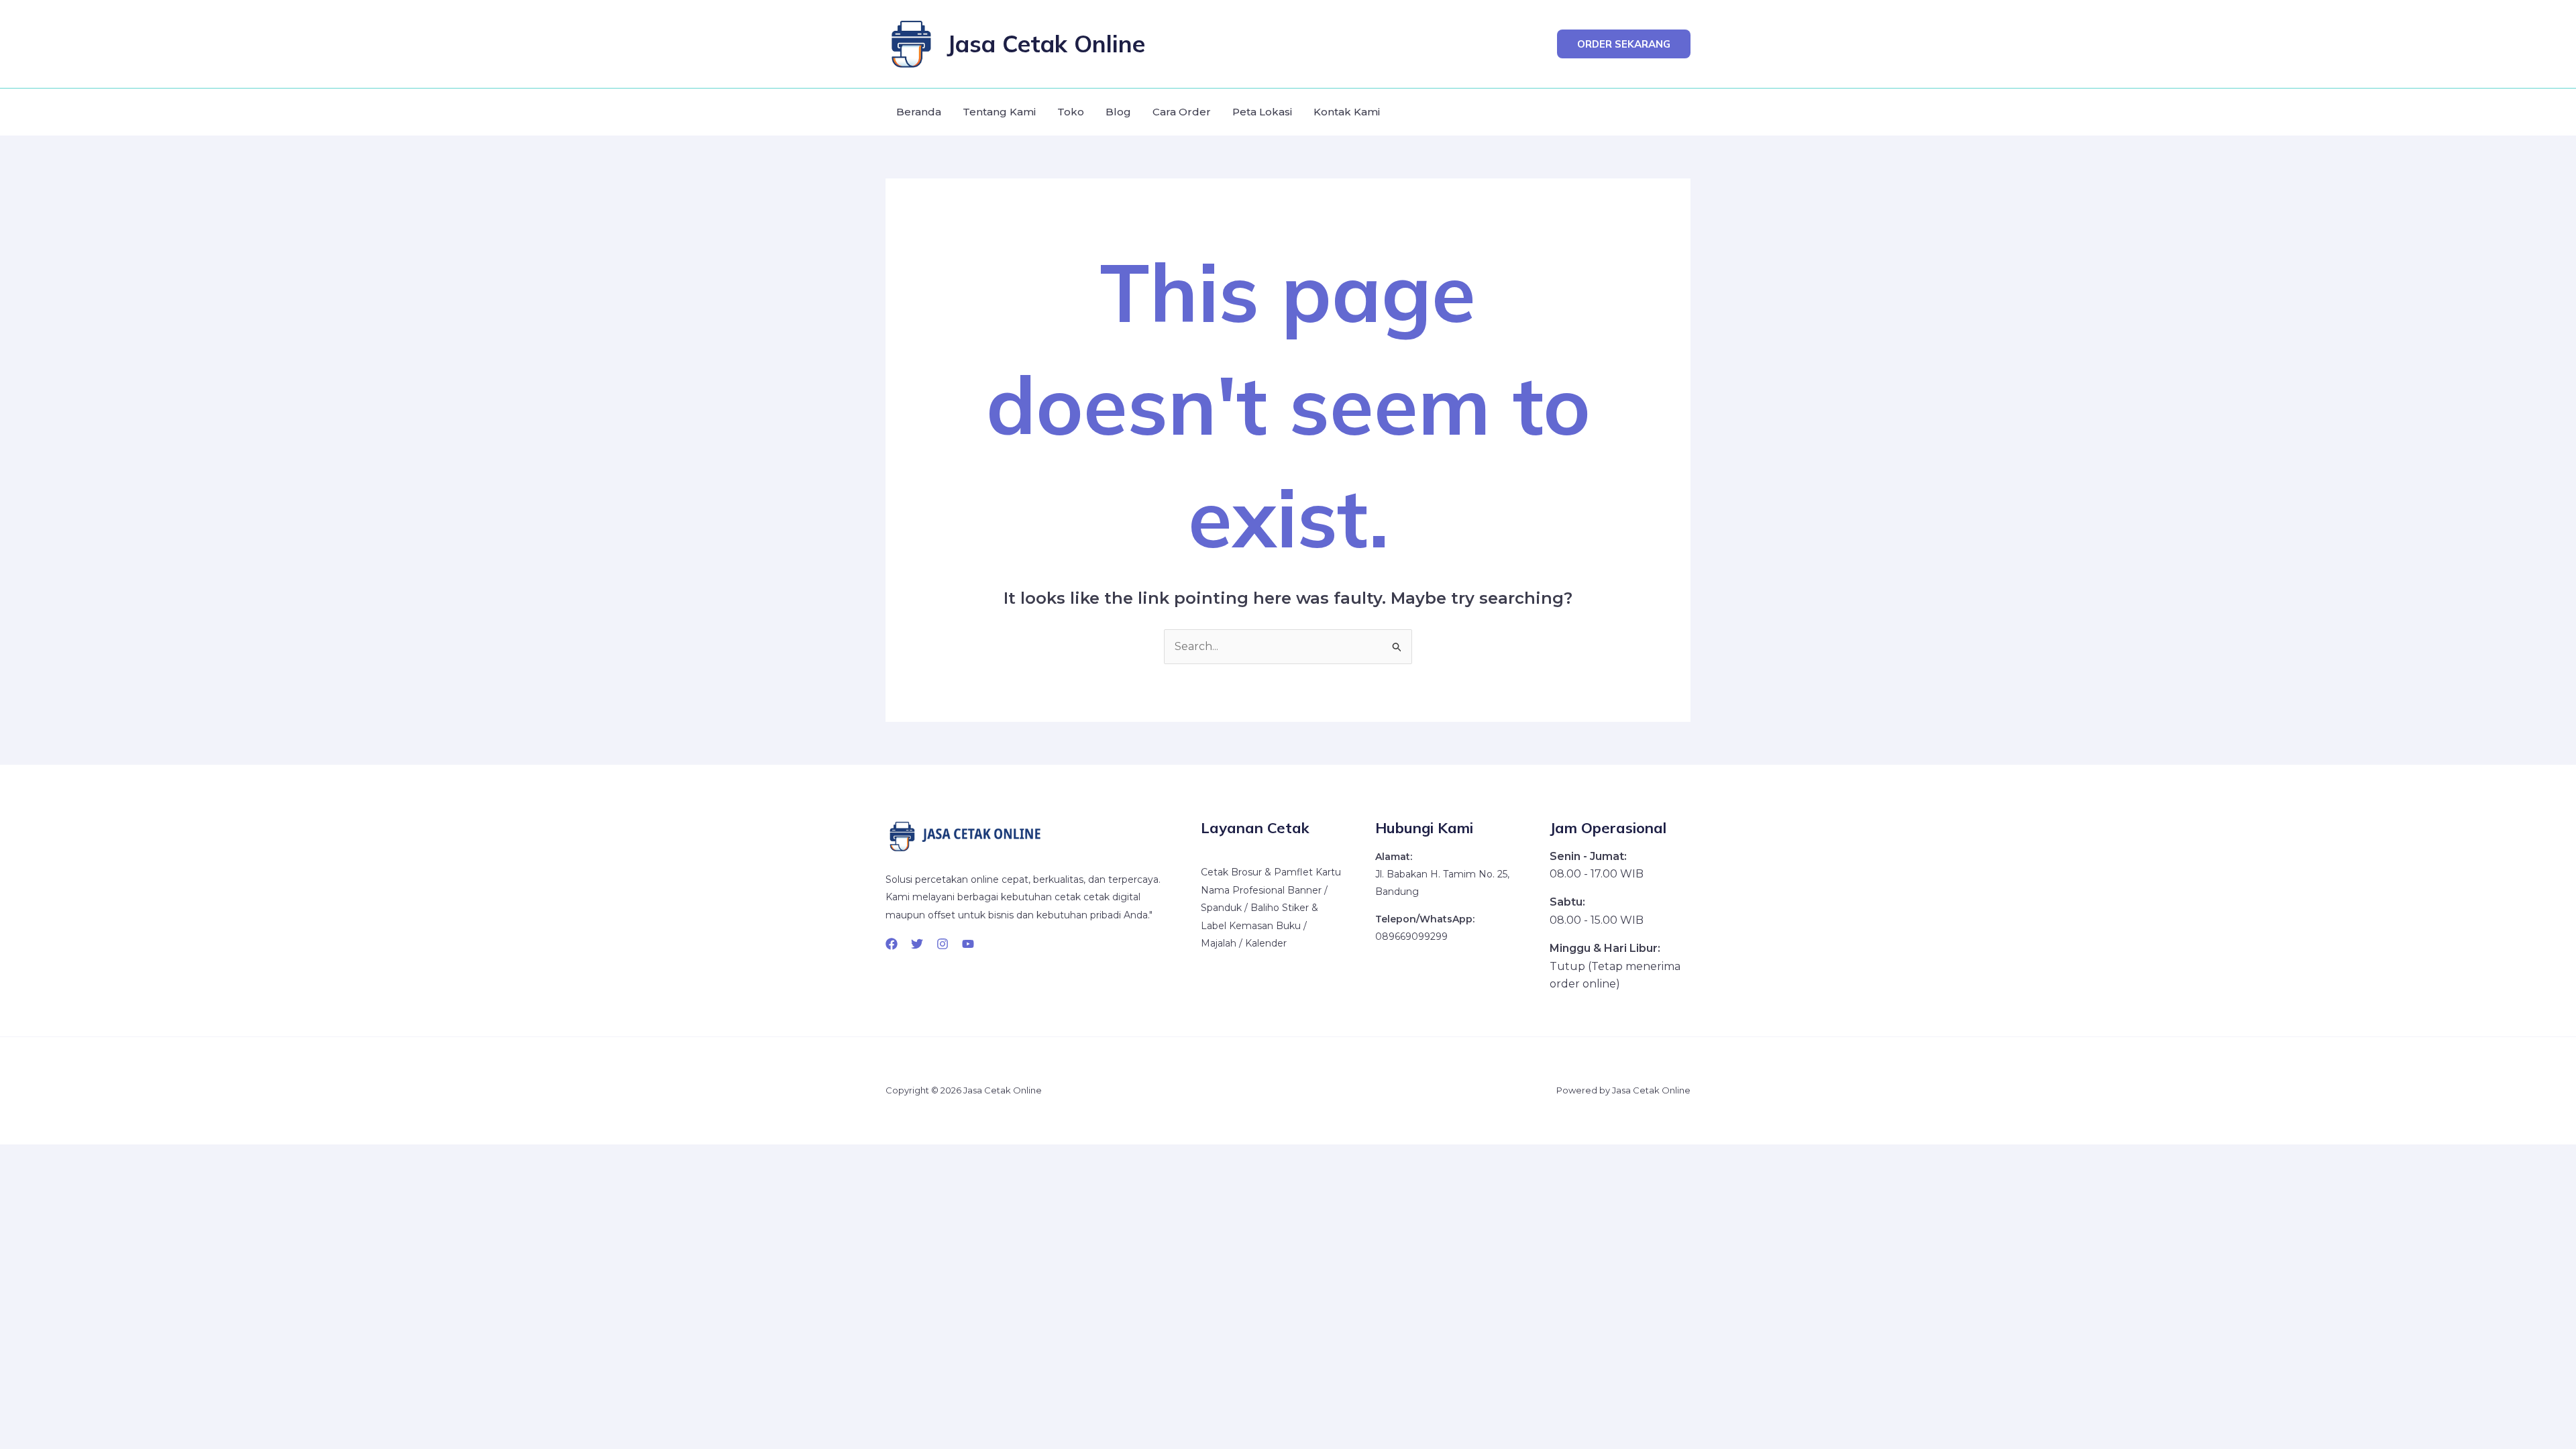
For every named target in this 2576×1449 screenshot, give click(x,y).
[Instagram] (943, 944)
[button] (1624, 44)
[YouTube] (968, 944)
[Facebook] (892, 944)
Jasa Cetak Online (1046, 44)
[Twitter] (917, 944)
